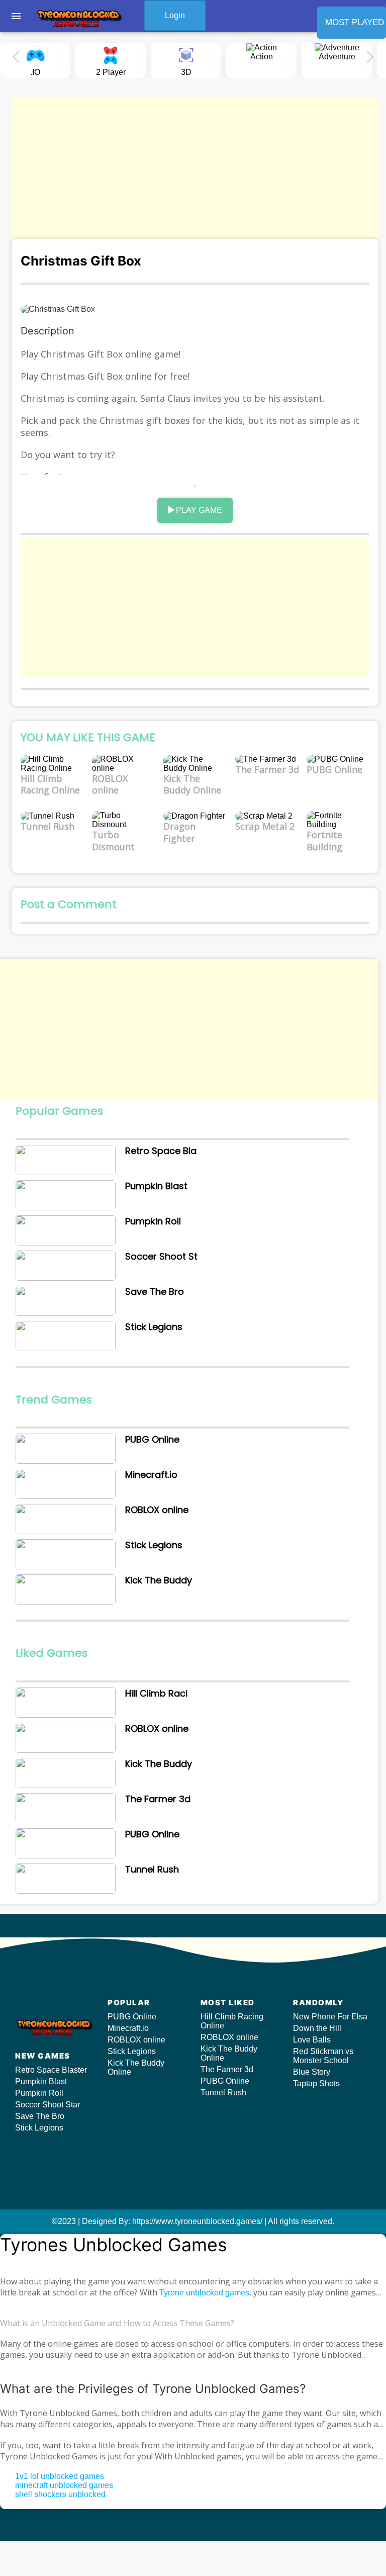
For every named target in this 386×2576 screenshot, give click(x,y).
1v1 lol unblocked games (60, 2476)
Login (175, 15)
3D (186, 72)
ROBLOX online (136, 2040)
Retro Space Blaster (51, 2070)
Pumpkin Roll (39, 2093)
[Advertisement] (195, 168)
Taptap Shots (316, 2083)
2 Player (111, 72)
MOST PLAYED (355, 22)
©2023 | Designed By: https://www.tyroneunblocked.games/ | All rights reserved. (193, 2221)
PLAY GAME (198, 510)
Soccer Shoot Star (47, 2105)
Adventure (337, 57)
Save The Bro (40, 2116)
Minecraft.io (128, 2028)
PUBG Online (132, 2017)
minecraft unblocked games (64, 2485)
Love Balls (312, 2040)
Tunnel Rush (223, 2093)
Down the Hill (317, 2028)
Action (262, 57)
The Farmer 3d (227, 2069)
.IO (35, 72)
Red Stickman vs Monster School (323, 2056)
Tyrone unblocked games (204, 2293)
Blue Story (312, 2072)
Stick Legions (39, 2128)
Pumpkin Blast (41, 2081)
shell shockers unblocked (60, 2494)
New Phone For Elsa (330, 2017)
